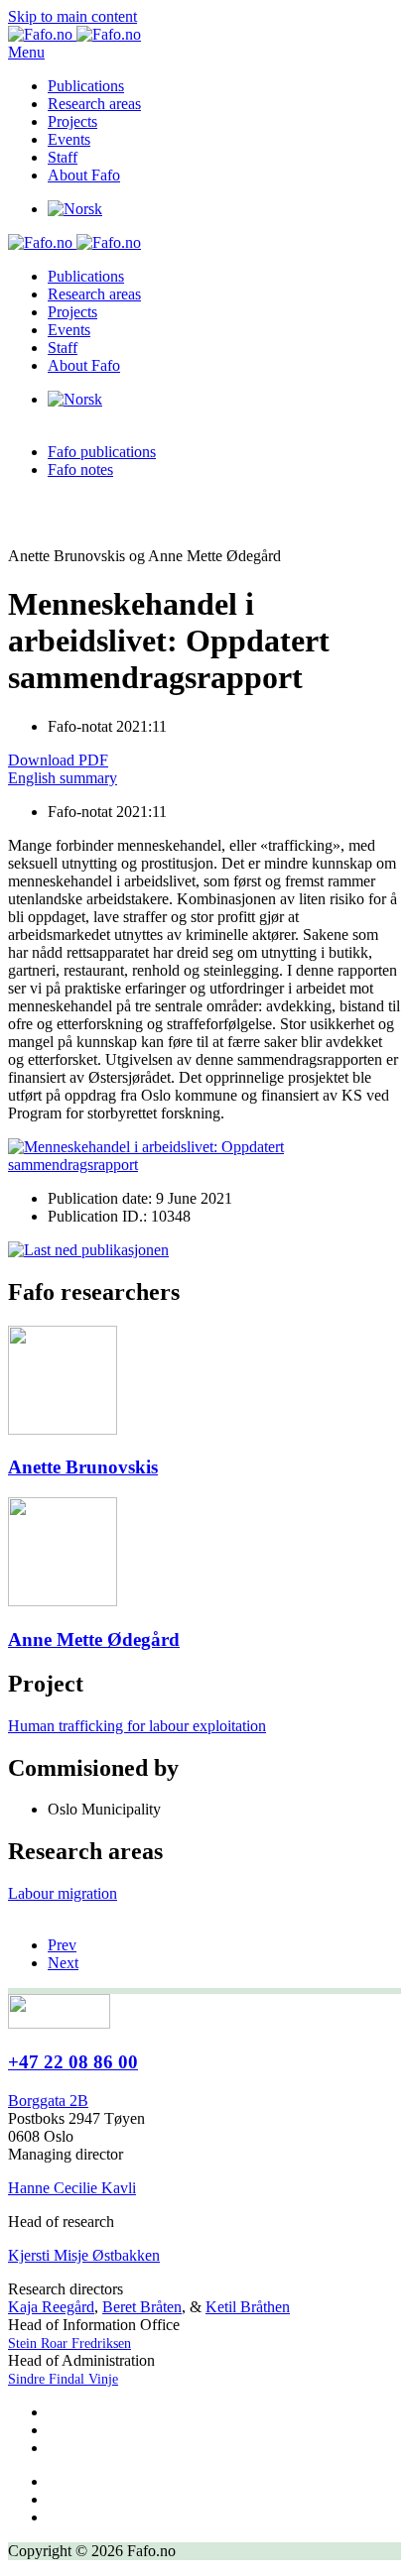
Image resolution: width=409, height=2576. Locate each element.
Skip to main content (72, 16)
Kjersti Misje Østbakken (84, 2255)
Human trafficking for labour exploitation (137, 1726)
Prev (62, 1945)
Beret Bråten (142, 2307)
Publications (86, 86)
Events (69, 139)
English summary (63, 778)
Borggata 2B (48, 2101)
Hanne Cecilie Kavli (72, 2188)
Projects (72, 121)
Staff (63, 157)
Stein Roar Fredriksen (69, 2343)
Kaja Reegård (51, 2307)
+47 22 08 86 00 (73, 2062)
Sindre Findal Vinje (63, 2379)
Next (63, 1963)
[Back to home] (74, 34)
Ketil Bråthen (248, 2307)
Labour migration (63, 1893)
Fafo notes (80, 469)
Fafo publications (102, 452)
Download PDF (58, 760)
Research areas (94, 104)
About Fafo (84, 175)
